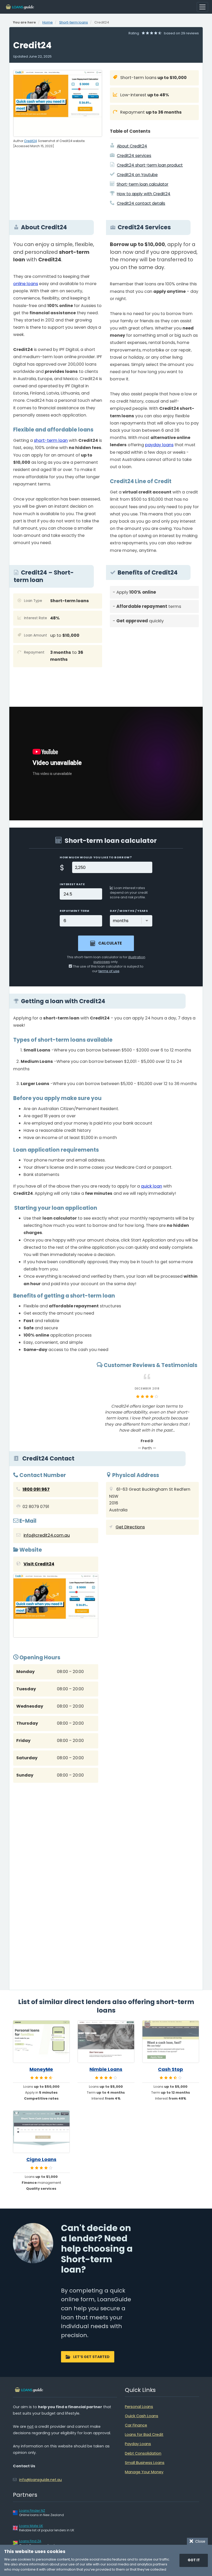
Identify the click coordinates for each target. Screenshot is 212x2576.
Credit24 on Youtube (137, 175)
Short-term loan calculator (142, 184)
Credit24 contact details (141, 203)
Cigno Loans (41, 2159)
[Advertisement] (154, 667)
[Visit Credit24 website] (56, 1607)
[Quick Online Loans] (20, 7)
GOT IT (194, 2560)
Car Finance (136, 2425)
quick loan (152, 1186)
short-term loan (51, 440)
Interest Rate (72, 884)
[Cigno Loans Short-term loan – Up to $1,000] (41, 2132)
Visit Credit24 (39, 1564)
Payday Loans (138, 2444)
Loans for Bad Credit (144, 2434)
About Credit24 (132, 146)
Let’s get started (91, 2357)
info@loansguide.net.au (40, 2480)
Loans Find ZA (30, 2541)
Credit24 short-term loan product (150, 165)
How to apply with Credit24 (144, 194)
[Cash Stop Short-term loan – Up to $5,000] (171, 2042)
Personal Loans (139, 2407)
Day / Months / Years (129, 911)
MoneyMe (41, 2069)
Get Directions (130, 1527)
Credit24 (30, 141)
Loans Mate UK (31, 2526)
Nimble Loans (106, 2069)
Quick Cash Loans (142, 2416)
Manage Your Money (144, 2472)
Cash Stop (171, 2069)
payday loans (159, 445)
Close (199, 2541)
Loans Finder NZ (32, 2511)
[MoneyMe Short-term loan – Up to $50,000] (41, 2042)
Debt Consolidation (143, 2453)
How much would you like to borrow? (96, 857)
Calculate (110, 943)
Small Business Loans (145, 2463)
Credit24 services (134, 156)
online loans (26, 284)
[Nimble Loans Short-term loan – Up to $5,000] (106, 2042)
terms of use (109, 971)
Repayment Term (75, 911)
